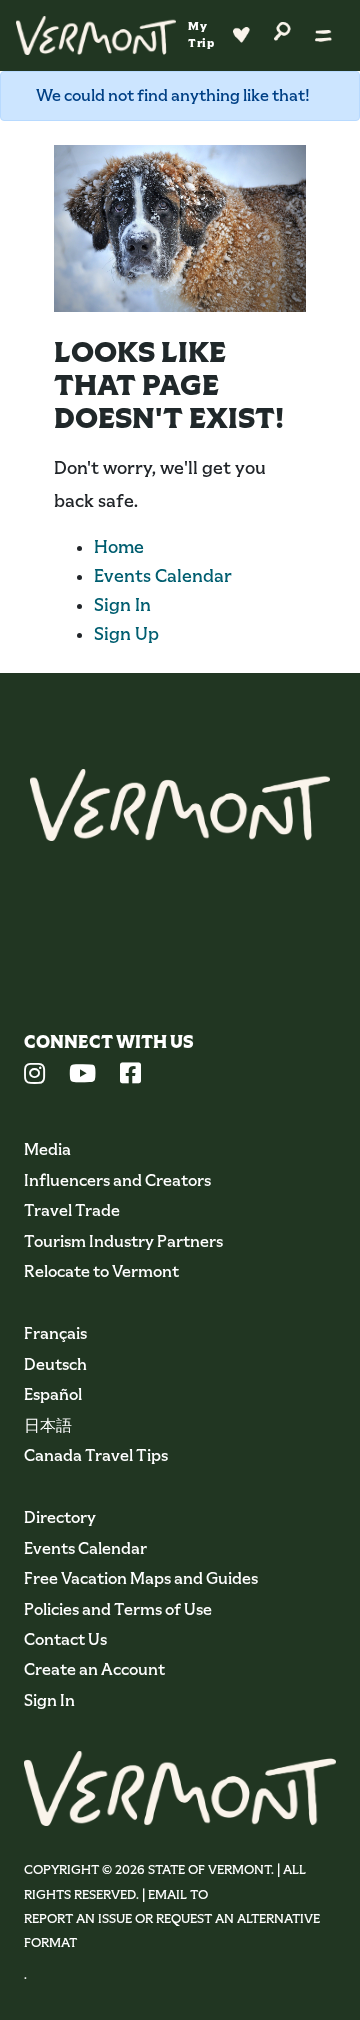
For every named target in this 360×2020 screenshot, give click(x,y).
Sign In (122, 605)
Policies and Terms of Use (118, 1609)
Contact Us (65, 1639)
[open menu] (323, 35)
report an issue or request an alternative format (172, 1930)
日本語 (48, 1425)
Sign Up (126, 634)
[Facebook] (130, 1076)
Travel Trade (72, 1210)
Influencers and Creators (117, 1180)
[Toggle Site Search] (282, 29)
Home (119, 547)
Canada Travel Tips (96, 1455)
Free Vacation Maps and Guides (141, 1578)
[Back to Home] (96, 35)
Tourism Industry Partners (123, 1241)
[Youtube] (82, 1076)
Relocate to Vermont (101, 1271)
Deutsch (55, 1364)
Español (53, 1394)
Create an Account (94, 1669)
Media (47, 1149)
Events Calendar (163, 576)
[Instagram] (34, 1076)
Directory (60, 1517)
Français (55, 1333)
